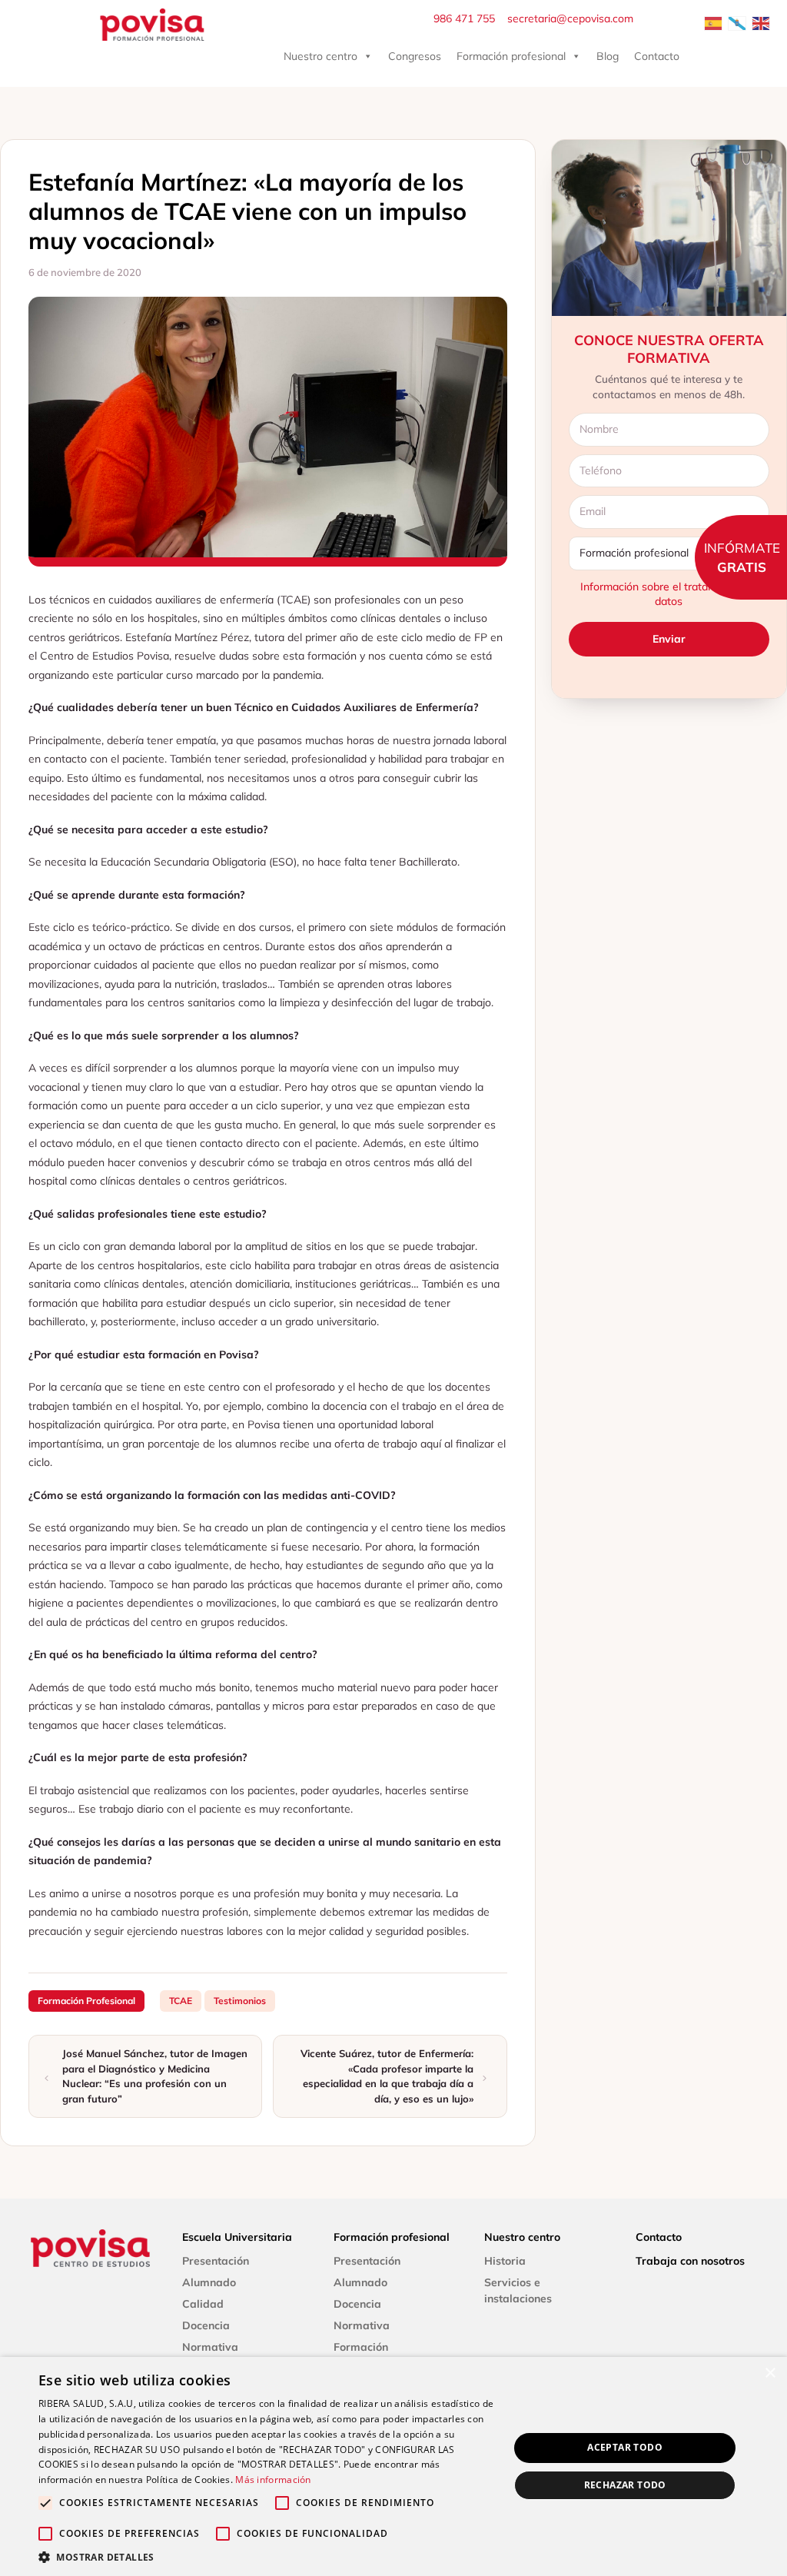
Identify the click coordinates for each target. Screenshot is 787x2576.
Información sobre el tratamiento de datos (669, 594)
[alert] (393, 2466)
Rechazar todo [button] (625, 2485)
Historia (505, 2261)
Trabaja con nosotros (690, 2261)
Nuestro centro (320, 56)
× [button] (770, 2373)
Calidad (203, 2304)
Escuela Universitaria (237, 2237)
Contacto (657, 56)
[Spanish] (714, 22)
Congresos (415, 56)
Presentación (216, 2261)
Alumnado (209, 2282)
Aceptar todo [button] (625, 2447)
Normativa (210, 2347)
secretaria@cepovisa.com (570, 18)
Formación (361, 2347)
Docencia (206, 2325)
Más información (273, 2480)
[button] (267, 2557)
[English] (762, 22)
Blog (608, 56)
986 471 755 (464, 18)
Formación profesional (511, 56)
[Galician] (738, 22)
